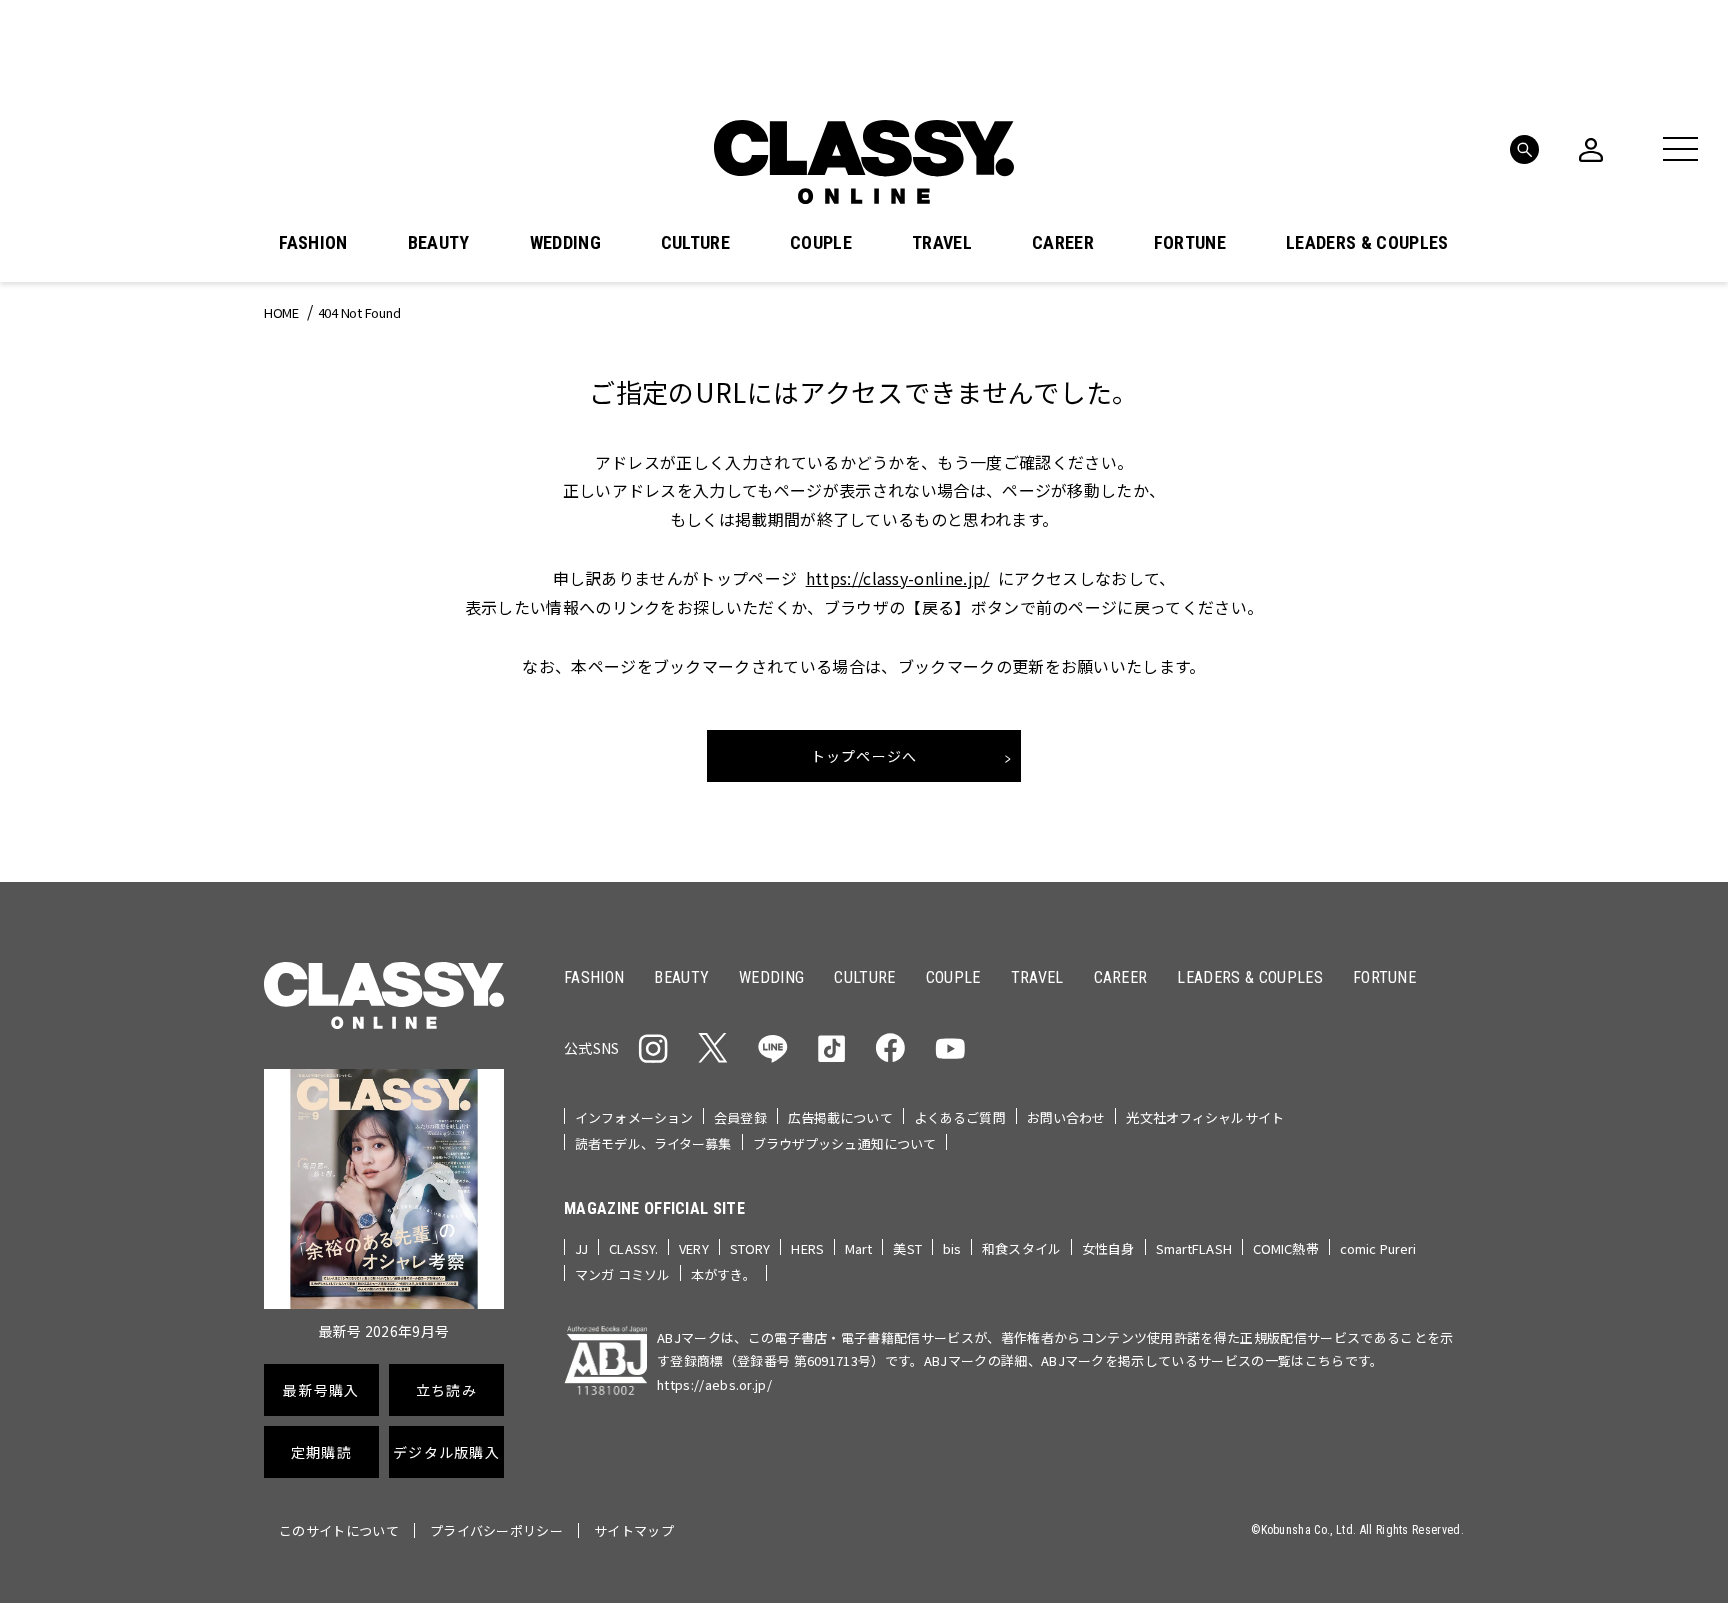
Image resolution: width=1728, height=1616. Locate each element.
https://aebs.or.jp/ (714, 1384)
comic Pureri (1378, 1248)
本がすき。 (723, 1274)
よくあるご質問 (960, 1117)
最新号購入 (321, 1390)
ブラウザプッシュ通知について (845, 1143)
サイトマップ (634, 1530)
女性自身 (1108, 1248)
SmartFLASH (1194, 1248)
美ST (907, 1248)
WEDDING (565, 243)
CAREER (1063, 243)
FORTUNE (1190, 243)
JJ (581, 1248)
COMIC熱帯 (1286, 1248)
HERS (807, 1248)
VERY (694, 1248)
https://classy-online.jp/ (898, 578)
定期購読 (321, 1452)
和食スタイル (1021, 1248)
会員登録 (740, 1117)
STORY (750, 1248)
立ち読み (446, 1390)
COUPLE (821, 243)
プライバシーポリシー (496, 1530)
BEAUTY (439, 243)
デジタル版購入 (446, 1452)
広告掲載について (840, 1117)
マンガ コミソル (622, 1274)
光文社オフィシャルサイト (1205, 1117)
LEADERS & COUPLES (1367, 243)
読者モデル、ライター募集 (653, 1143)
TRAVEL (942, 243)
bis (952, 1248)
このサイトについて (339, 1530)
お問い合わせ (1066, 1117)
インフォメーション (634, 1117)
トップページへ (864, 756)
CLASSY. (633, 1248)
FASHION (313, 243)
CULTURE (695, 243)
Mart (859, 1248)
